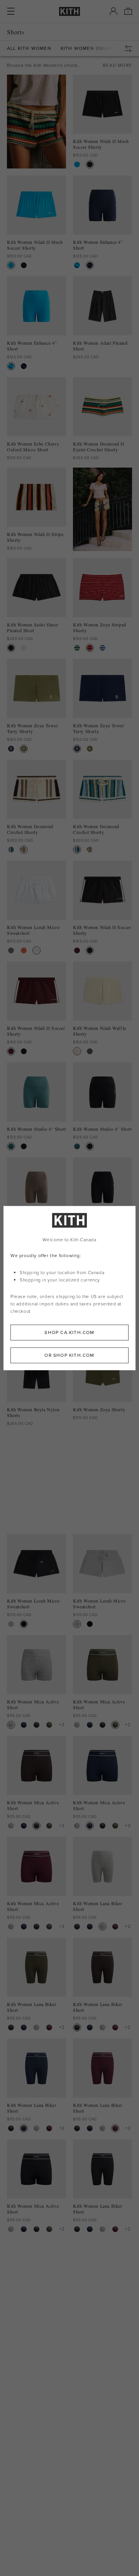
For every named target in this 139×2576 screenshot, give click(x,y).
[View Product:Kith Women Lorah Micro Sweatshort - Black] (24, 1624)
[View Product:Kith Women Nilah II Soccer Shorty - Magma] (77, 950)
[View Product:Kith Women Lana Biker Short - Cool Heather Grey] (103, 1927)
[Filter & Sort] (130, 49)
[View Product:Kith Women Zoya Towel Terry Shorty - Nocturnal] (11, 749)
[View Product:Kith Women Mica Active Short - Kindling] (36, 1725)
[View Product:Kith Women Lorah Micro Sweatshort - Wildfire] (24, 950)
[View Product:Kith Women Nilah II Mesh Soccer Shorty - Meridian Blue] (77, 164)
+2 (62, 1725)
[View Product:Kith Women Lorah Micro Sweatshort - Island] (11, 950)
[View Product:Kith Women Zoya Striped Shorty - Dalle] (90, 648)
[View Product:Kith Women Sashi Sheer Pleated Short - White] (24, 648)
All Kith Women (29, 48)
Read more (117, 65)
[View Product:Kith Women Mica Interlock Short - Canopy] (11, 1523)
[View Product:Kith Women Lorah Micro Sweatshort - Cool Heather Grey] (11, 1624)
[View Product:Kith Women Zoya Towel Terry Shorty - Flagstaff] (24, 749)
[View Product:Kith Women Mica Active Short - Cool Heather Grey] (11, 1725)
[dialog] (69, 1288)
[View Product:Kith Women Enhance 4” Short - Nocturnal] (90, 265)
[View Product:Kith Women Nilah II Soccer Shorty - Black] (90, 950)
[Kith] (69, 11)
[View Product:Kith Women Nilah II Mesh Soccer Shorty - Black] (90, 164)
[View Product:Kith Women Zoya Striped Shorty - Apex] (77, 648)
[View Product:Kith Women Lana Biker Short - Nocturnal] (90, 1927)
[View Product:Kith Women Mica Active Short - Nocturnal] (24, 1725)
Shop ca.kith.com (69, 1332)
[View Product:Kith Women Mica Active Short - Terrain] (49, 1725)
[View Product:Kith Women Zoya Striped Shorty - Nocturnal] (103, 648)
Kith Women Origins (89, 48)
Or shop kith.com (69, 1355)
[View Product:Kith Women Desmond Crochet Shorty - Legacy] (24, 850)
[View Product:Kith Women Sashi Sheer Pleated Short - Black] (11, 648)
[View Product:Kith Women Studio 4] (11, 1146)
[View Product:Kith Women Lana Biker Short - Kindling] (77, 1927)
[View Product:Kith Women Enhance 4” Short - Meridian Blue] (77, 265)
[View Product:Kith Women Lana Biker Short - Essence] (115, 1927)
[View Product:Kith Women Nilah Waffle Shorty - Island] (90, 1051)
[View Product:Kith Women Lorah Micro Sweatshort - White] (36, 950)
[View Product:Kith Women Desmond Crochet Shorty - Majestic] (11, 850)
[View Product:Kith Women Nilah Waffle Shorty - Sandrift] (77, 1051)
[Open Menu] (11, 11)
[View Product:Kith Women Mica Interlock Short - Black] (24, 1523)
